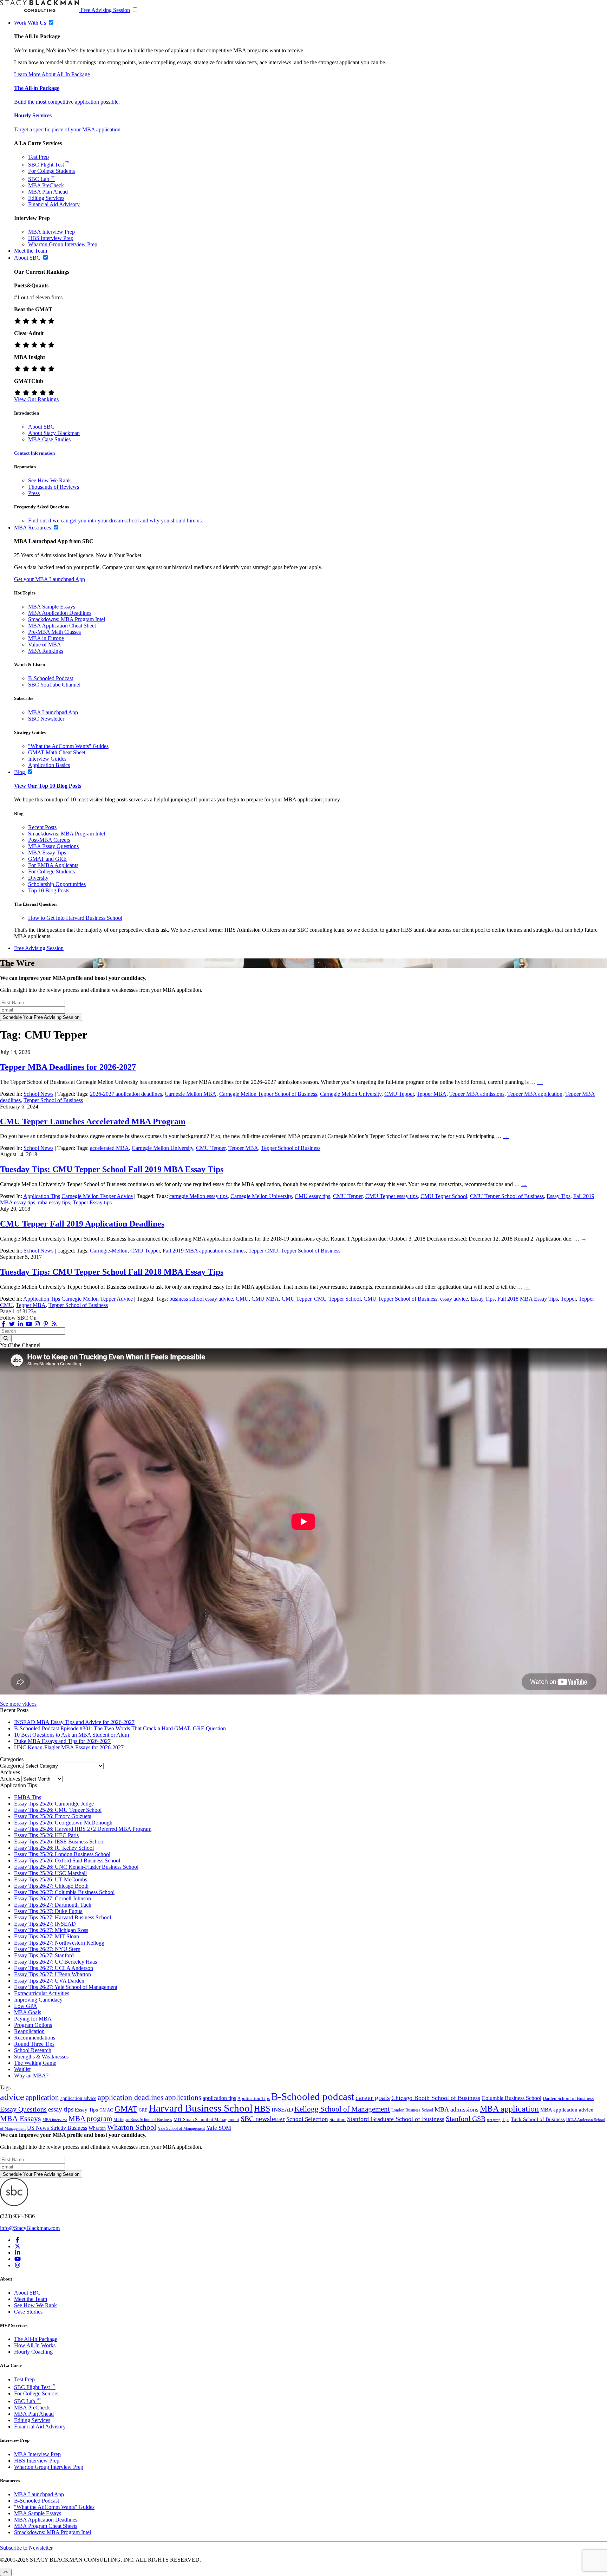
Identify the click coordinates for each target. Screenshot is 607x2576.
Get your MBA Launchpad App (50, 579)
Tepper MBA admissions (477, 1094)
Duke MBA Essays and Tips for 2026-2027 (62, 1741)
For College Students (51, 171)
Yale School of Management (181, 2128)
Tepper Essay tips (92, 1202)
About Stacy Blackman (54, 433)
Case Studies (28, 2312)
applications (183, 2097)
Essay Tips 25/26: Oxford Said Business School (67, 1861)
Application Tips (42, 1196)
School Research (33, 2050)
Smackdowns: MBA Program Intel (67, 619)
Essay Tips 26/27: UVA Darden (49, 1981)
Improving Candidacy (38, 2000)
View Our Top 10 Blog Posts (48, 786)
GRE (143, 2110)
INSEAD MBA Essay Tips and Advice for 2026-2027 (74, 1722)
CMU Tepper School (444, 1196)
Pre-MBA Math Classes (54, 632)
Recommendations (35, 2038)
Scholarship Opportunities (57, 884)
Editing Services (46, 198)
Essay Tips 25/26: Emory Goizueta (53, 1816)
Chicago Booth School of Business (436, 2098)
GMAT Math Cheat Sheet (57, 752)
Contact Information (34, 453)
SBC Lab (41, 179)
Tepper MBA (432, 1094)
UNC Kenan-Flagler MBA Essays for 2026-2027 (69, 1747)
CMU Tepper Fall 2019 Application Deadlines (82, 1224)
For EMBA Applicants (53, 865)
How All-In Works (35, 2345)
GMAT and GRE (47, 859)
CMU (242, 1299)
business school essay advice (201, 1299)
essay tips (61, 2109)
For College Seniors (36, 2393)
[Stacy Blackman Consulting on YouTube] (18, 2259)
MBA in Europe (46, 638)
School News (38, 1094)
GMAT (126, 2109)
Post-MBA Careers (49, 840)
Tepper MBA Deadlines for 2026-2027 (68, 1067)
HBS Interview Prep (51, 238)
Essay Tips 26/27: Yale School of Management (66, 1987)
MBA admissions (456, 2109)
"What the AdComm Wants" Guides (68, 746)
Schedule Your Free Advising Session (41, 1017)
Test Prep (38, 157)
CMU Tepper (399, 1094)
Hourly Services (33, 115)
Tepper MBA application (535, 1094)
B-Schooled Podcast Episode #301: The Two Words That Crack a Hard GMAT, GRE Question (120, 1728)
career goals (373, 2097)
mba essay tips (54, 1202)
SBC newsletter (263, 2119)
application (42, 2097)
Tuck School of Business (538, 2119)
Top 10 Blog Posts (49, 890)
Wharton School (132, 2127)
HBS (262, 2109)
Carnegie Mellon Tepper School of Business (268, 1094)
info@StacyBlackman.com (30, 2228)
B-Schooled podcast (313, 2096)
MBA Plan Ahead (48, 192)
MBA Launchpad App (53, 712)
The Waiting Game (35, 2063)
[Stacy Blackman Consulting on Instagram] (18, 2265)
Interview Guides (47, 759)
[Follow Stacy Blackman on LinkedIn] (20, 1324)
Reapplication (29, 2031)
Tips (506, 2120)
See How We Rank (50, 480)
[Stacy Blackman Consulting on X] (18, 2246)
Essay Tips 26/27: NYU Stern (47, 1949)
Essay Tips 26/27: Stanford (44, 1955)
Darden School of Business (568, 2098)
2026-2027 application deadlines (126, 1094)
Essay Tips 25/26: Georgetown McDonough (63, 1823)
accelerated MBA (109, 1148)
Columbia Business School (511, 2098)
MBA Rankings (46, 651)
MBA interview (55, 2120)
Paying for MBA (33, 2019)
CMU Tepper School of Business (507, 1196)
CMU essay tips (312, 1196)
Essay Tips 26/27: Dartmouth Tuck (53, 1905)
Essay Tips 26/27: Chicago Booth (51, 1886)
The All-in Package (37, 88)
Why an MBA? (31, 2076)
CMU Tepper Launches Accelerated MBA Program (93, 1121)
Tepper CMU (263, 1251)
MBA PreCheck (46, 185)
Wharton (97, 2128)
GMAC (106, 2110)
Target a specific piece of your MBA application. (68, 129)
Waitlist (22, 2069)
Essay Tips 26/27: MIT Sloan (47, 1936)
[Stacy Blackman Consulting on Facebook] (4, 1324)
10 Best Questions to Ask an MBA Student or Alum (71, 1735)
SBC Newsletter (46, 719)
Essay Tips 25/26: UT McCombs (51, 1879)
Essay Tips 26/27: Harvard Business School (63, 1917)
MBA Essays (21, 2118)
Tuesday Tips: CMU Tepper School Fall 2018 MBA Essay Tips (112, 1272)
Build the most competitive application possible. (67, 102)
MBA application (509, 2109)
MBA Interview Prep (51, 232)
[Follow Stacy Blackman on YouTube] (29, 1324)
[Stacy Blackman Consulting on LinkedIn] (18, 2253)
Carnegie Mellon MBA (191, 1094)
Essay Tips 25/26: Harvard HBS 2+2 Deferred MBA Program (83, 1829)
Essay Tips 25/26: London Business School (62, 1854)
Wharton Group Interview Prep (63, 244)
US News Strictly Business (57, 2128)
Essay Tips (559, 1196)
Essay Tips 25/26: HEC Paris (46, 1835)
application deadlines (131, 2097)
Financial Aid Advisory (54, 204)
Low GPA (26, 2006)
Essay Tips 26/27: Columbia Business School (64, 1892)
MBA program (90, 2119)
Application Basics (49, 765)
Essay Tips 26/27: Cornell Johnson (53, 1898)
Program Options (33, 2025)
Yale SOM (219, 2128)
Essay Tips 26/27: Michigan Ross (51, 1930)
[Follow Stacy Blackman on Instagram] (37, 1324)
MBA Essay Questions (53, 846)
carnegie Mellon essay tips (198, 1196)
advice (12, 2097)
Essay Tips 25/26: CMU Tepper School (58, 1810)
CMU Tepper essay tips (391, 1196)
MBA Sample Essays (52, 607)
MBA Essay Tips (47, 853)
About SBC (41, 427)
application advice (78, 2098)
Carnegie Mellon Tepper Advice (97, 1196)
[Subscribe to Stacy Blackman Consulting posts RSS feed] (54, 1324)
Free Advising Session (105, 10)
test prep (494, 2120)
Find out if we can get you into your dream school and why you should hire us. (116, 521)
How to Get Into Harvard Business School (75, 918)
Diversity (38, 878)
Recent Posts (42, 827)
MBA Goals (28, 2012)
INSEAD (282, 2110)
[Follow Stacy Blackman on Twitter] (12, 1324)
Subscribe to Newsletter (26, 2548)
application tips (219, 2098)
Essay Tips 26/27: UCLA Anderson (54, 1968)
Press (34, 493)
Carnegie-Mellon (109, 1251)
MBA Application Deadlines (60, 613)
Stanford (338, 2120)
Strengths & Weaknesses (41, 2057)
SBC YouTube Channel (54, 685)
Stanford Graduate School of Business (396, 2119)
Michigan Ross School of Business (143, 2120)
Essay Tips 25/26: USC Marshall (50, 1873)
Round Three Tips (34, 2044)
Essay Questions (23, 2109)
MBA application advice (567, 2110)
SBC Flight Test (49, 165)
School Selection (307, 2119)
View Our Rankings (36, 399)
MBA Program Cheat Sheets (46, 2526)
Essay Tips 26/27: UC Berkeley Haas (56, 1962)
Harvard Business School (201, 2108)
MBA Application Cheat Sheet (62, 626)
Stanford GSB (466, 2119)
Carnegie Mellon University (351, 1094)
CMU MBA (265, 1299)
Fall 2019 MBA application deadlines (204, 1251)
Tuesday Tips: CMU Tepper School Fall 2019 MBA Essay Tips (112, 1169)
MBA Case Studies (49, 439)
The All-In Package (36, 2339)
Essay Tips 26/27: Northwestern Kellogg (59, 1943)
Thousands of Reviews (54, 487)
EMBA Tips (28, 1797)
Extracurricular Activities (42, 1993)
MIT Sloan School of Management (206, 2120)
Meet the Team (31, 2299)
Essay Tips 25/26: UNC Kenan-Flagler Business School (76, 1867)
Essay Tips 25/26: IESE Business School (59, 1842)
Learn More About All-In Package (52, 74)
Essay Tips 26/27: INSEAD (45, 1924)
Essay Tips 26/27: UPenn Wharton (53, 1974)
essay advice (454, 1299)
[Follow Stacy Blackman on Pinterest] (46, 1324)
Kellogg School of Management (342, 2109)
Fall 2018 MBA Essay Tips (528, 1299)
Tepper (568, 1299)
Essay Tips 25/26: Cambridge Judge (54, 1804)
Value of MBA (45, 645)
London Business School (412, 2110)
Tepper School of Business (53, 1100)
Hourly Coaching (33, 2352)
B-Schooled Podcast (51, 678)
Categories (12, 1766)
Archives (10, 1779)
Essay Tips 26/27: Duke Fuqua (48, 1911)
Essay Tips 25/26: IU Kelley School (54, 1848)
